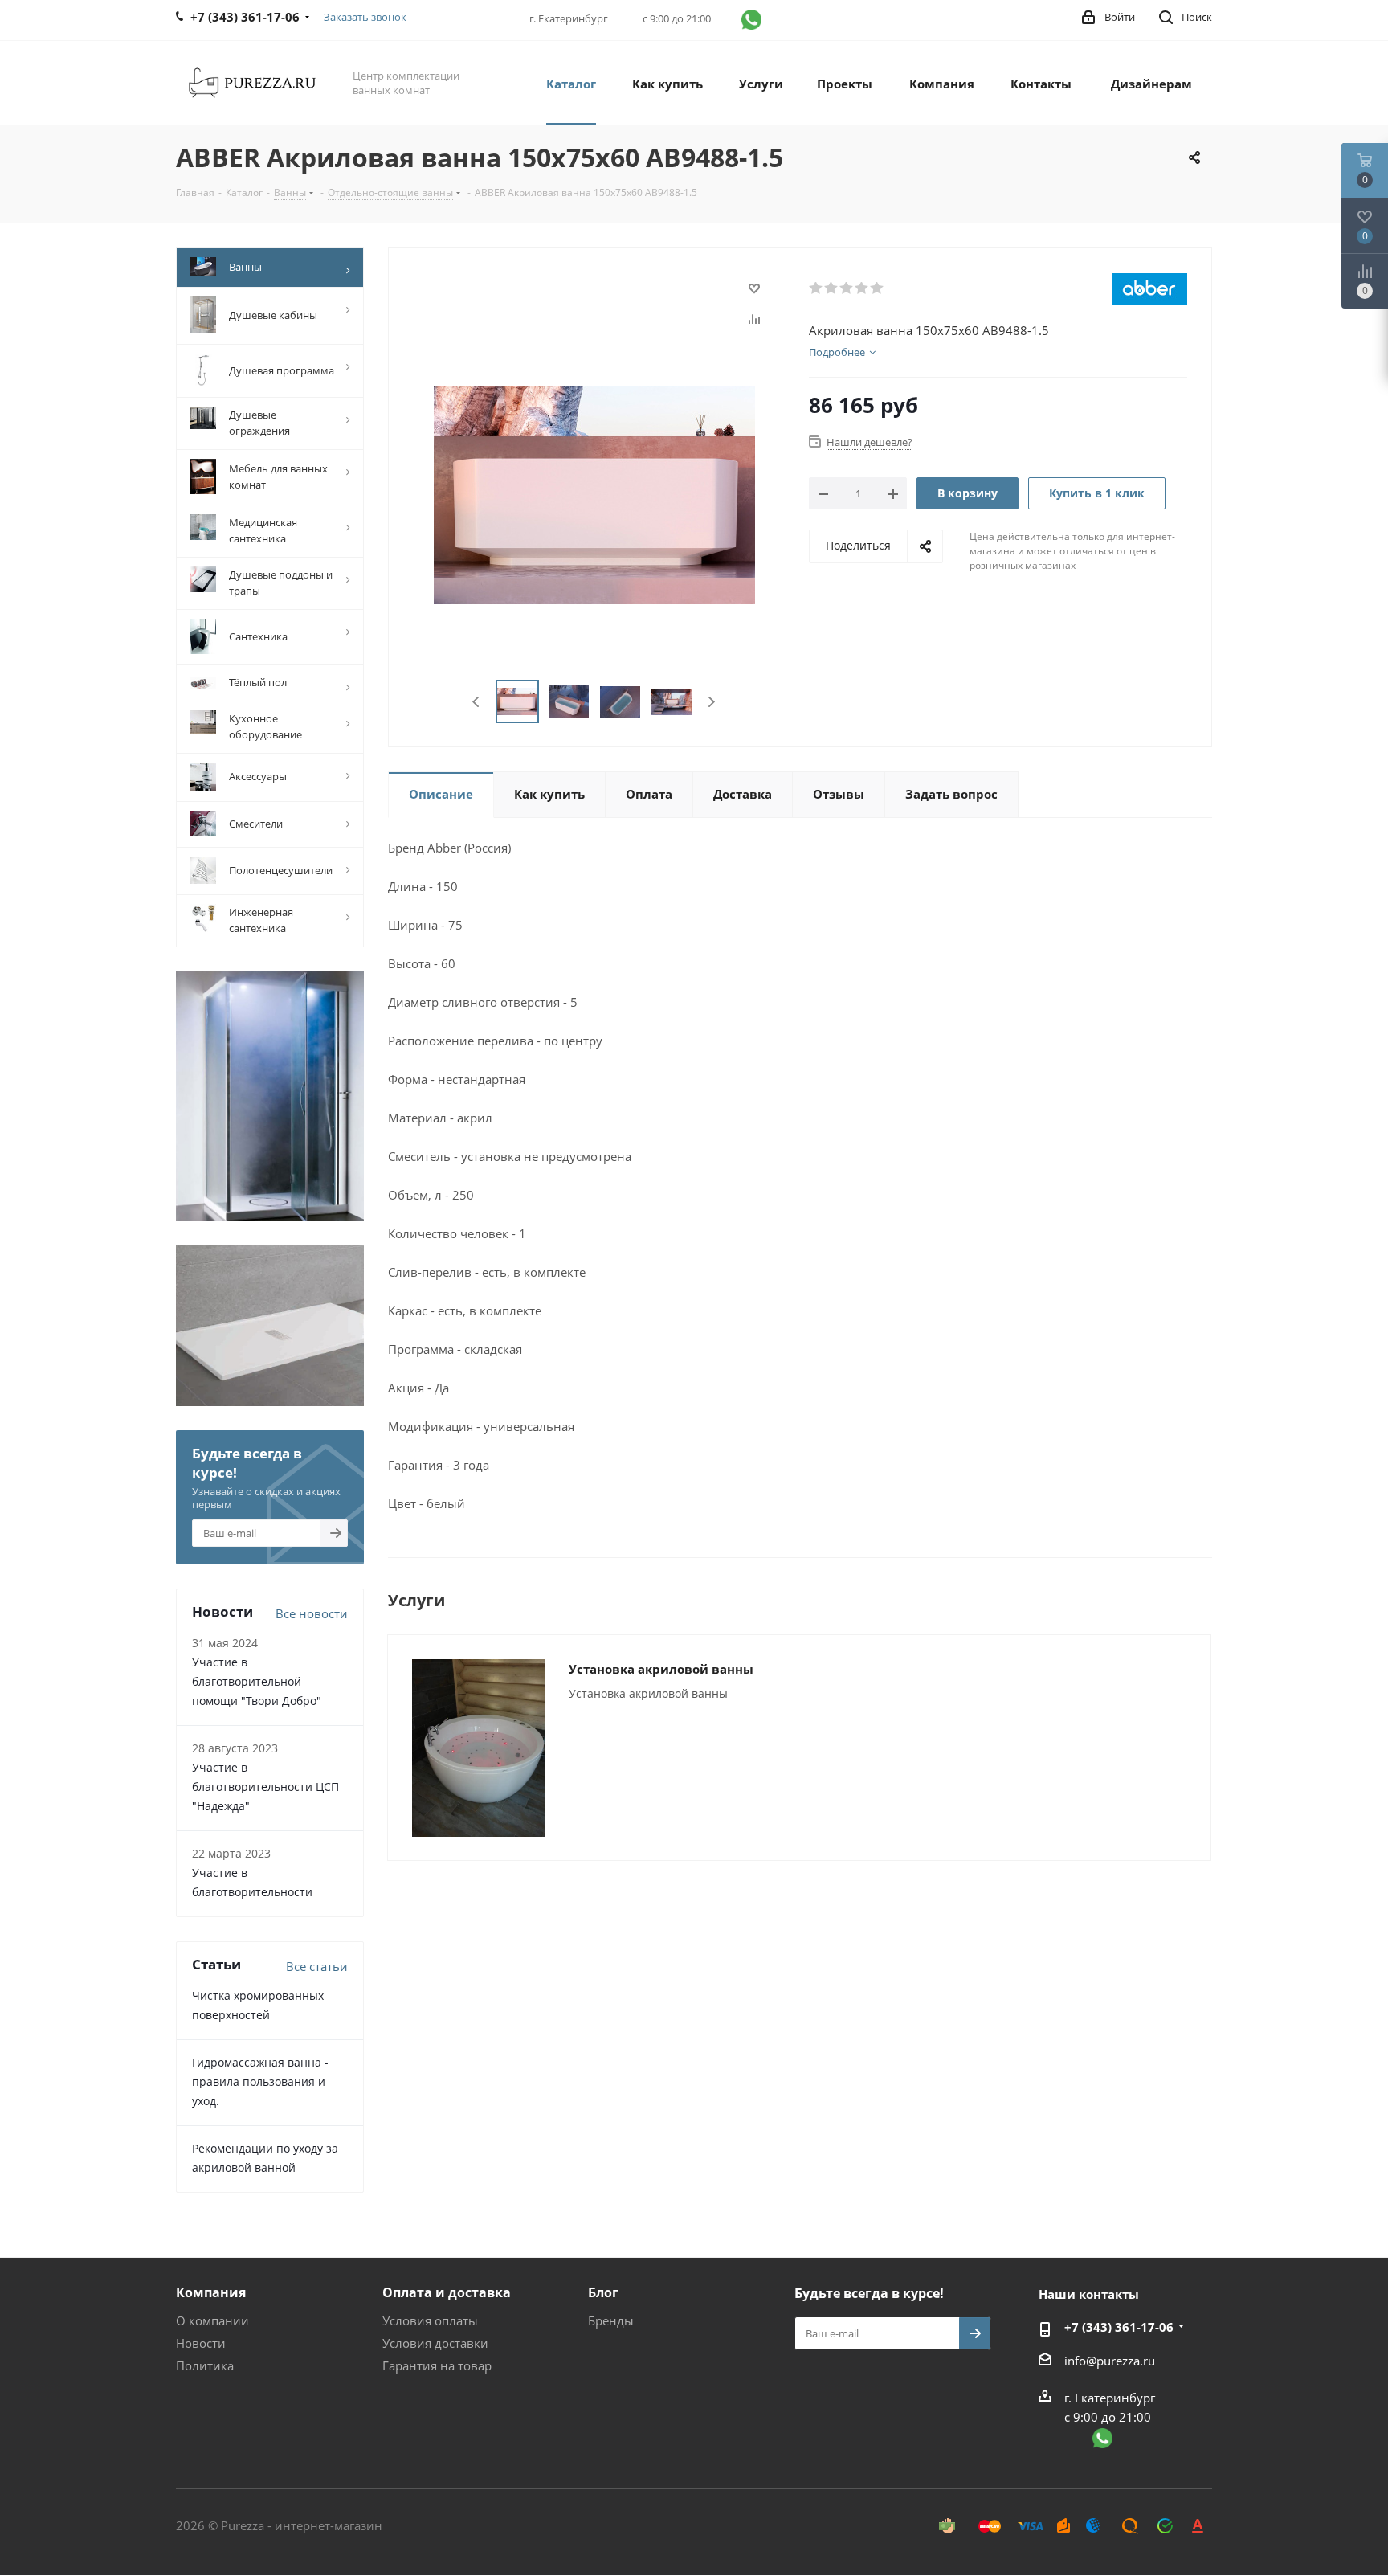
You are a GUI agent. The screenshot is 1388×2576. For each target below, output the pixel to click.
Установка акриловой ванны (661, 1669)
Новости (201, 2343)
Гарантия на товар (437, 2365)
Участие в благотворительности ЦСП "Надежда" (265, 1787)
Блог (603, 2292)
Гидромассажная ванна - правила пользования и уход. (260, 2081)
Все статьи (317, 1966)
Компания (211, 2292)
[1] (816, 288)
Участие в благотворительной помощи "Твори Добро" (257, 1681)
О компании (212, 2320)
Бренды (611, 2320)
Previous (477, 702)
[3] (847, 288)
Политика (205, 2365)
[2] (832, 288)
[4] (862, 288)
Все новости (312, 1613)
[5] (878, 288)
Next (711, 702)
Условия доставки (435, 2343)
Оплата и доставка (447, 2292)
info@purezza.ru (1110, 2361)
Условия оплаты (430, 2320)
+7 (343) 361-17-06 (1119, 2327)
